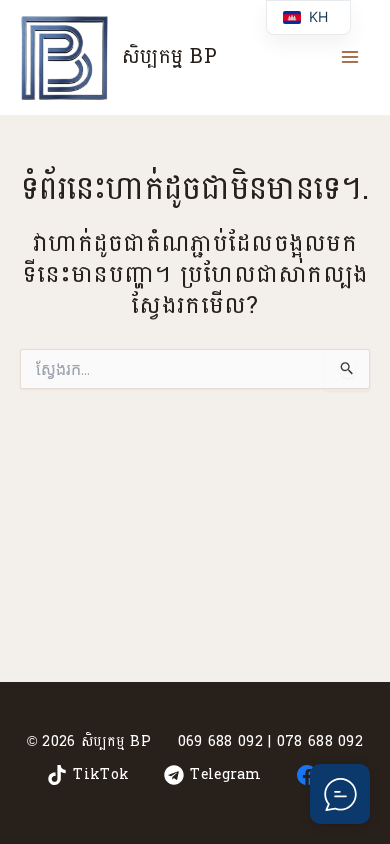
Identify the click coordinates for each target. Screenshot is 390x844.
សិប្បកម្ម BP (169, 57)
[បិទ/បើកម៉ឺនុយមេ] (350, 57)
